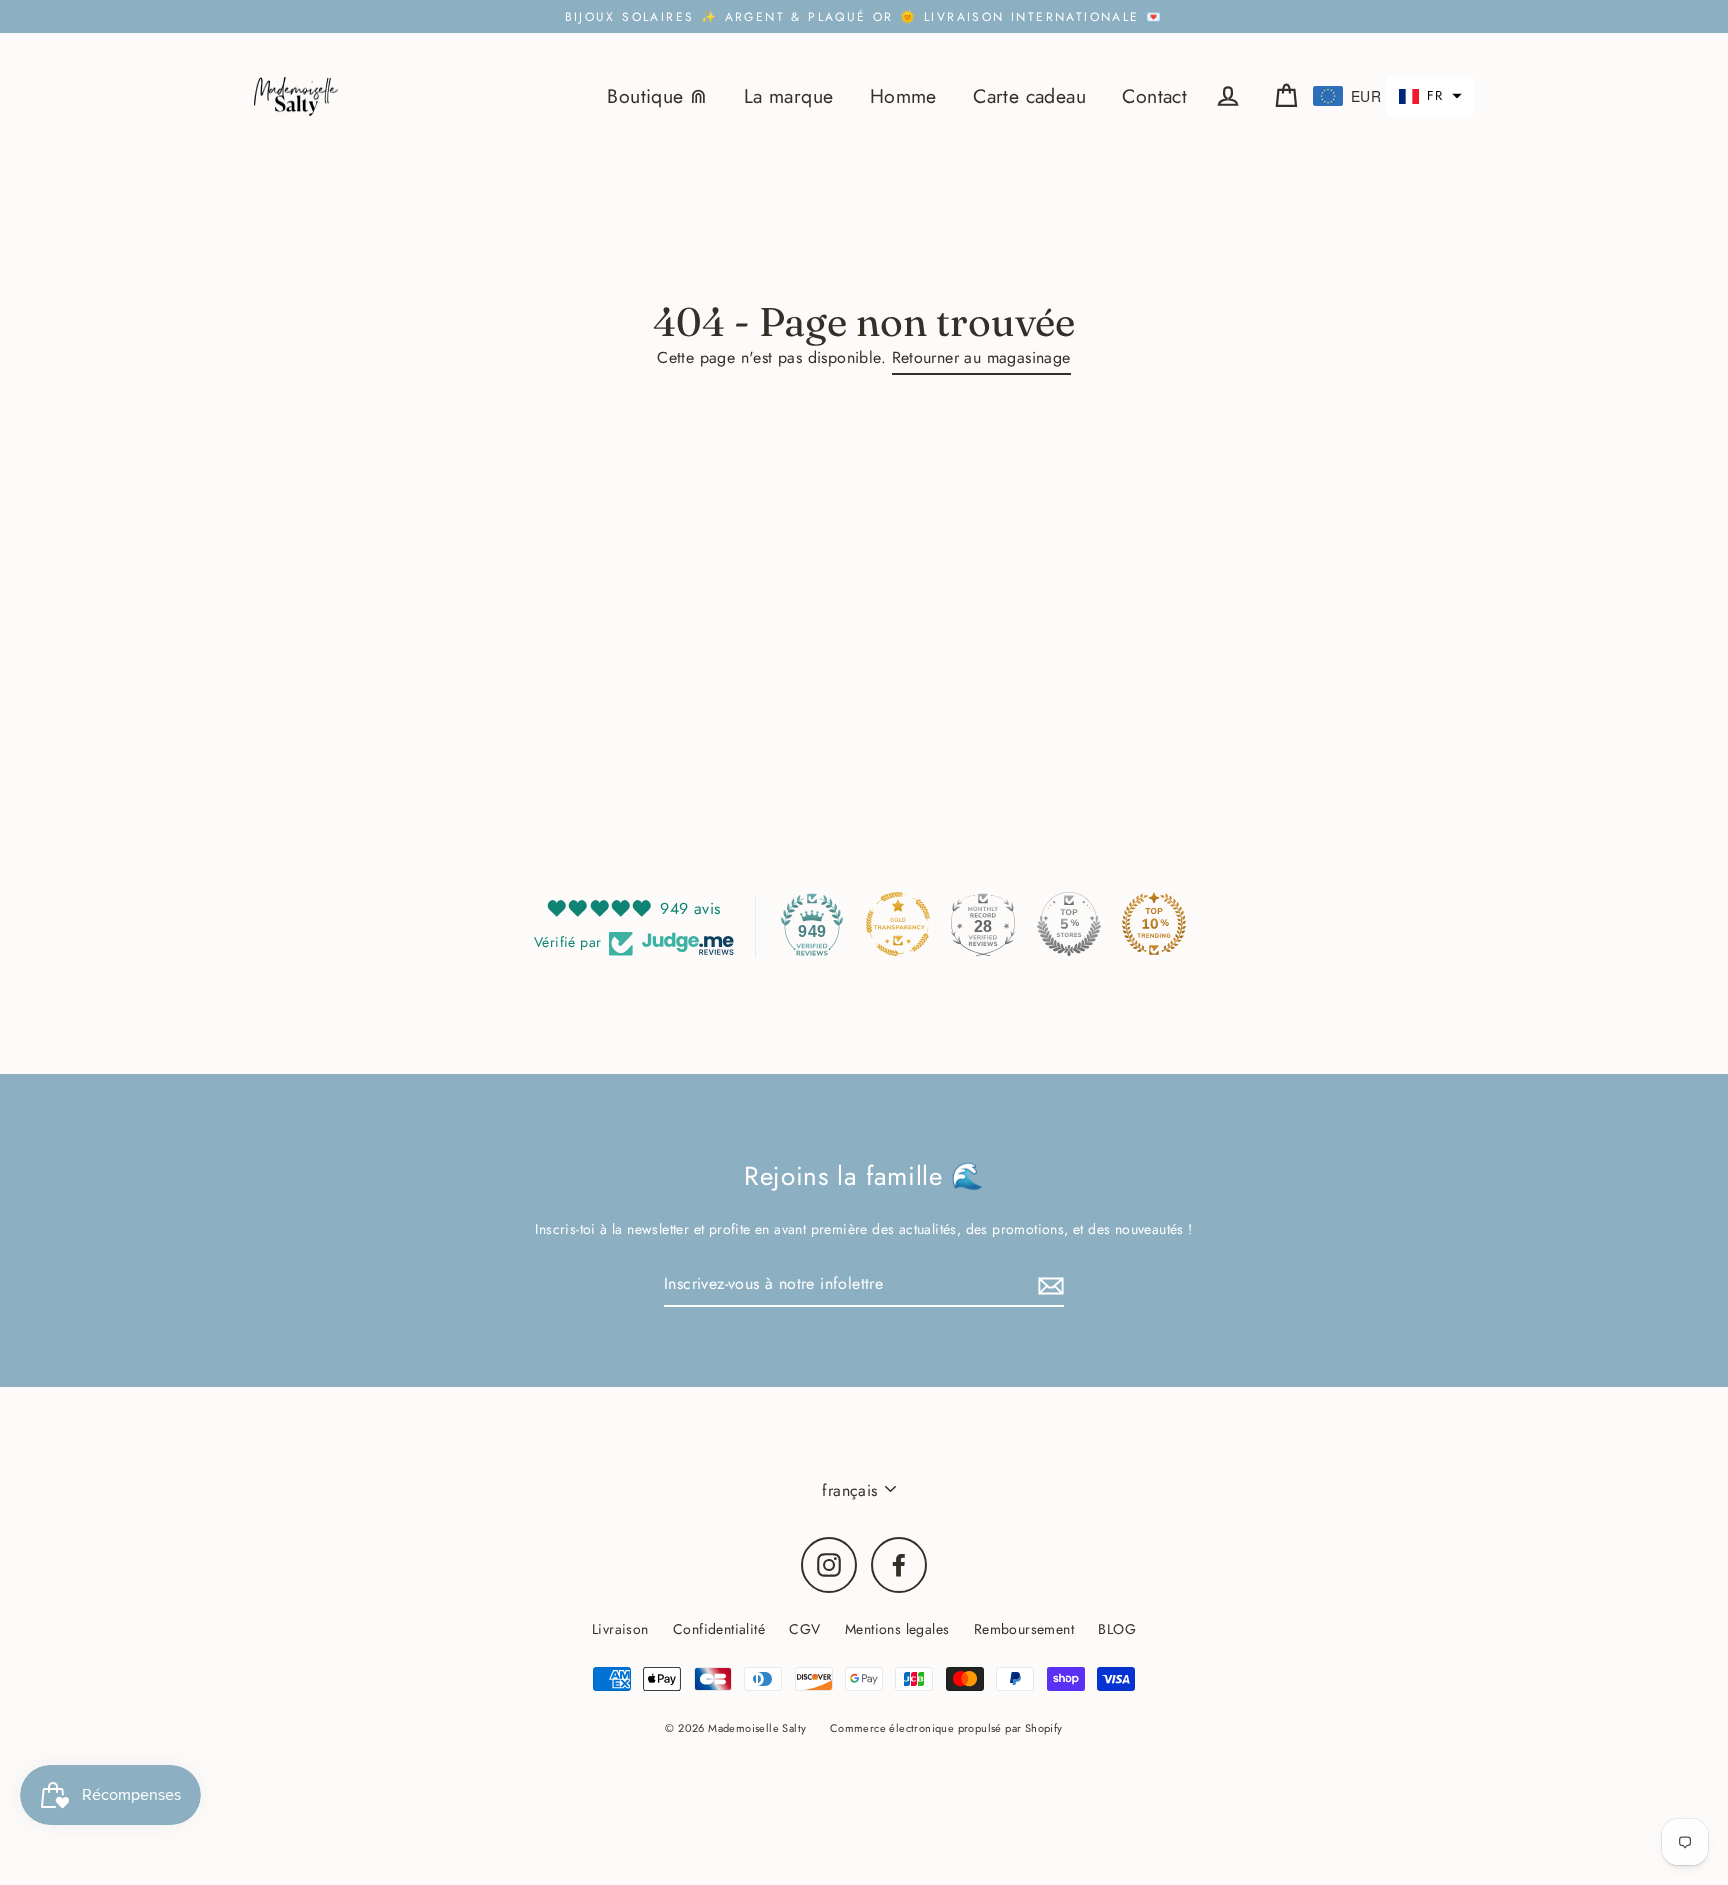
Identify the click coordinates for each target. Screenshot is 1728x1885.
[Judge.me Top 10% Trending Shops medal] (1154, 924)
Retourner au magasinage (981, 357)
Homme (903, 96)
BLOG (1117, 1629)
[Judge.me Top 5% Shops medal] (1069, 924)
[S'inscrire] (1048, 1284)
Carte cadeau (1029, 96)
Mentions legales (897, 1629)
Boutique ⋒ (657, 96)
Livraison (620, 1629)
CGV (804, 1629)
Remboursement (1024, 1629)
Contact (1154, 96)
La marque (789, 96)
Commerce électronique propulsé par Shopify (946, 1728)
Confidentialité (719, 1629)
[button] (1430, 96)
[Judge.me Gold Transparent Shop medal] (898, 924)
